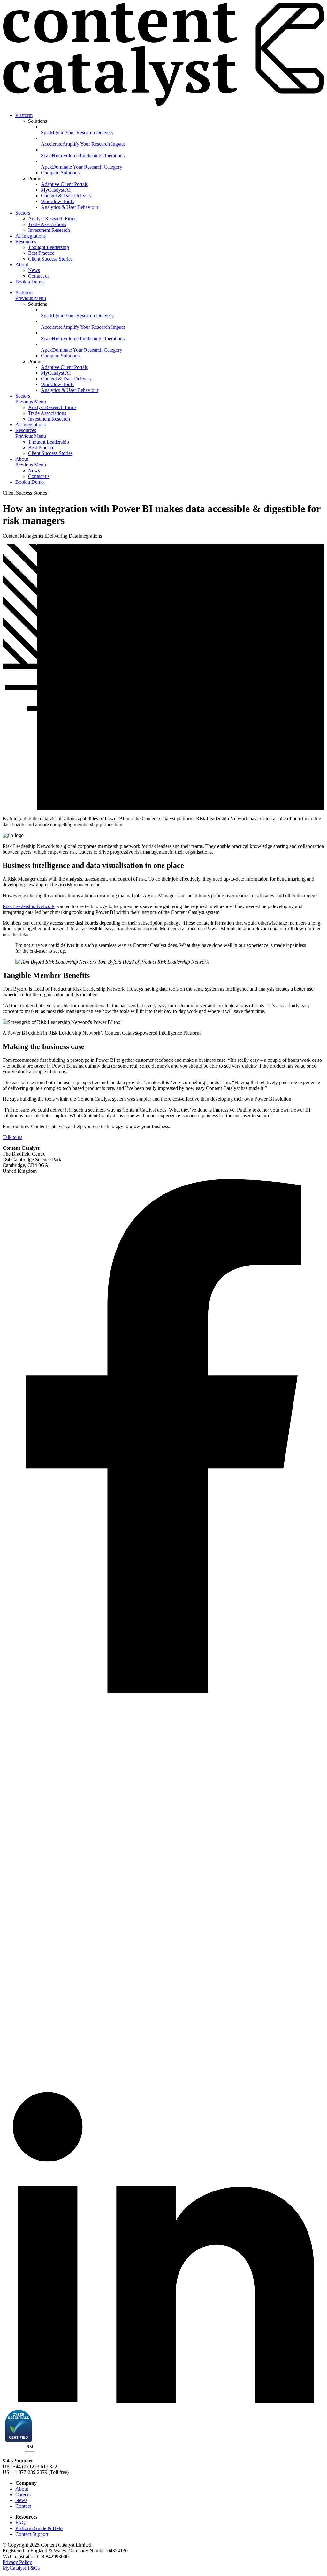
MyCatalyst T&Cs (21, 2568)
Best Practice (41, 253)
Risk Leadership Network (29, 906)
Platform (24, 115)
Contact (23, 2506)
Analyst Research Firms (52, 219)
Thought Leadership (49, 247)
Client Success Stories (50, 259)
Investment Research (49, 230)
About (22, 264)
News (34, 270)
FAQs (21, 2523)
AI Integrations (30, 236)
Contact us (39, 276)
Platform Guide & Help (39, 2528)
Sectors (23, 213)
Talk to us (12, 1137)
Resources (26, 242)
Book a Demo (30, 282)
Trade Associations (47, 224)
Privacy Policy (17, 2562)
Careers (23, 2495)
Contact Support (32, 2534)
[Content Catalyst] (163, 104)
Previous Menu (31, 298)
